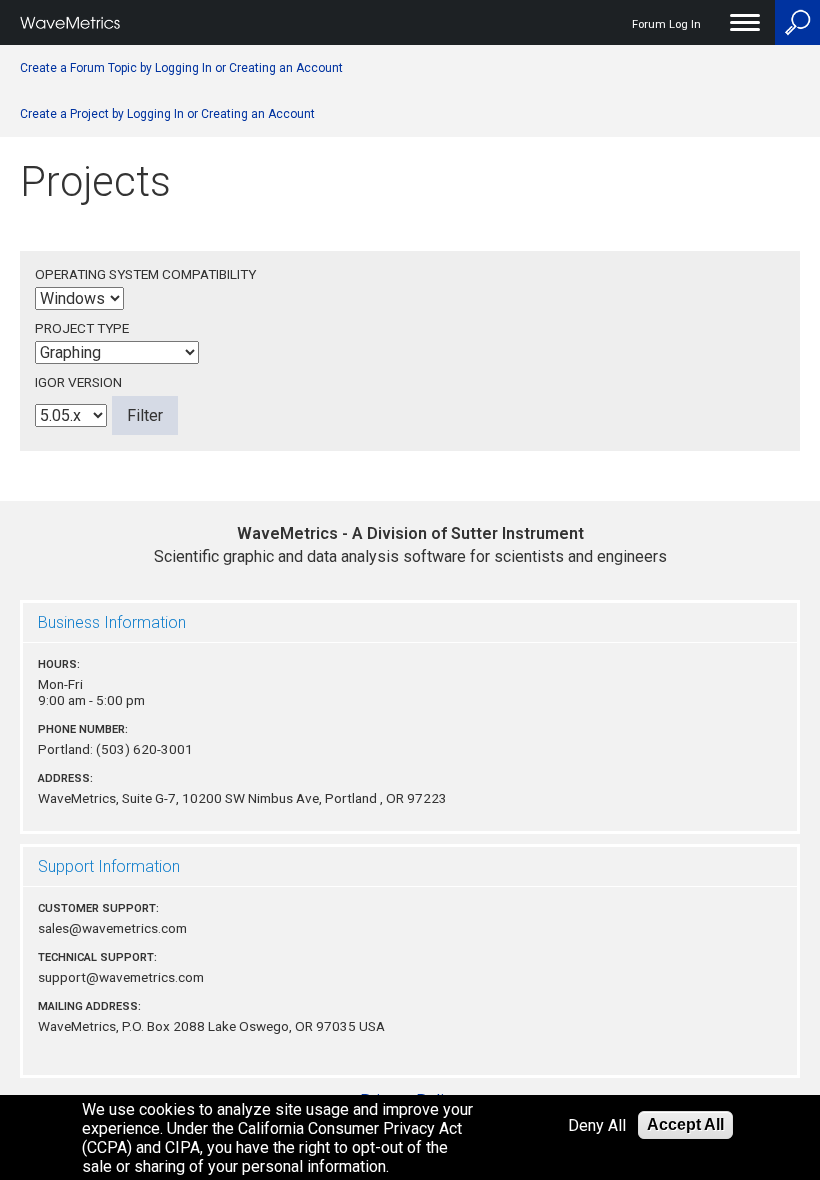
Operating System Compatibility (145, 274)
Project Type (82, 328)
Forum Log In (666, 24)
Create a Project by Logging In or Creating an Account (167, 114)
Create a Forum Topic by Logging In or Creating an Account (181, 68)
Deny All (597, 1125)
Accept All (685, 1124)
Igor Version (78, 382)
